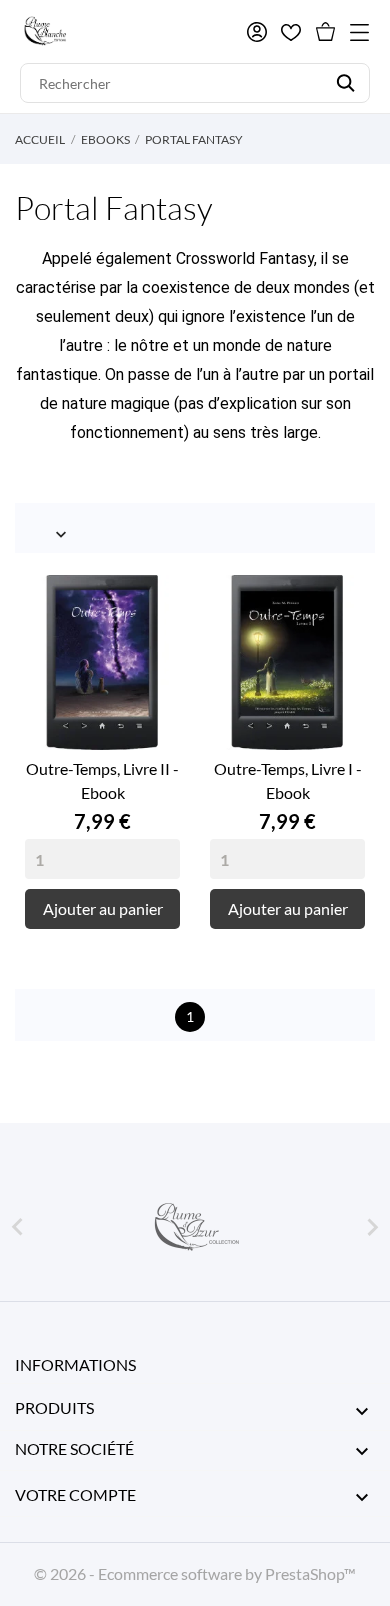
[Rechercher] (345, 83)
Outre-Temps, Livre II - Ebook (102, 780)
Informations (75, 1364)
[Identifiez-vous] (257, 32)
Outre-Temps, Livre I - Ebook (288, 780)
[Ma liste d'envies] (291, 32)
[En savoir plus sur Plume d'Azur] (195, 1227)
